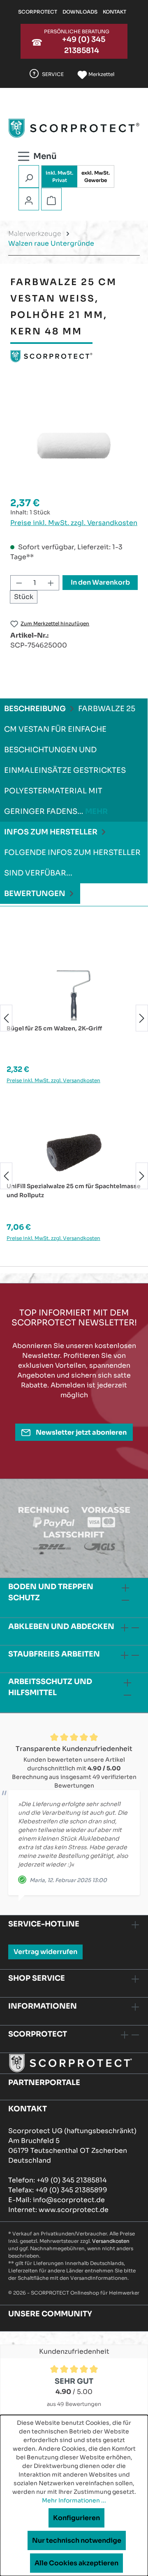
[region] (74, 446)
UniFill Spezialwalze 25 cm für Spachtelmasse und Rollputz (74, 1191)
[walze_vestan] (74, 446)
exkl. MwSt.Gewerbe (96, 176)
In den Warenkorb (100, 582)
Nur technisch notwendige (77, 2540)
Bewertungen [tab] (36, 894)
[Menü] (47, 155)
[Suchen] (29, 177)
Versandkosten (111, 2241)
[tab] (74, 760)
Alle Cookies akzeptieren (76, 2563)
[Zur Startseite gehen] (74, 128)
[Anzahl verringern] (19, 583)
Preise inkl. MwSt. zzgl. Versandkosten (74, 523)
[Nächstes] (142, 1018)
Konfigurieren (76, 2518)
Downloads (80, 12)
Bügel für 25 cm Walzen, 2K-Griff (54, 1028)
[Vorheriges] (6, 1018)
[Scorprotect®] (74, 356)
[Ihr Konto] (29, 200)
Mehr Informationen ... (74, 2500)
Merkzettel (101, 74)
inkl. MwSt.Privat (59, 176)
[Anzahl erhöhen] (51, 583)
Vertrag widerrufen (45, 1952)
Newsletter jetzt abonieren (81, 1432)
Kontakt (114, 12)
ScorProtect (38, 12)
